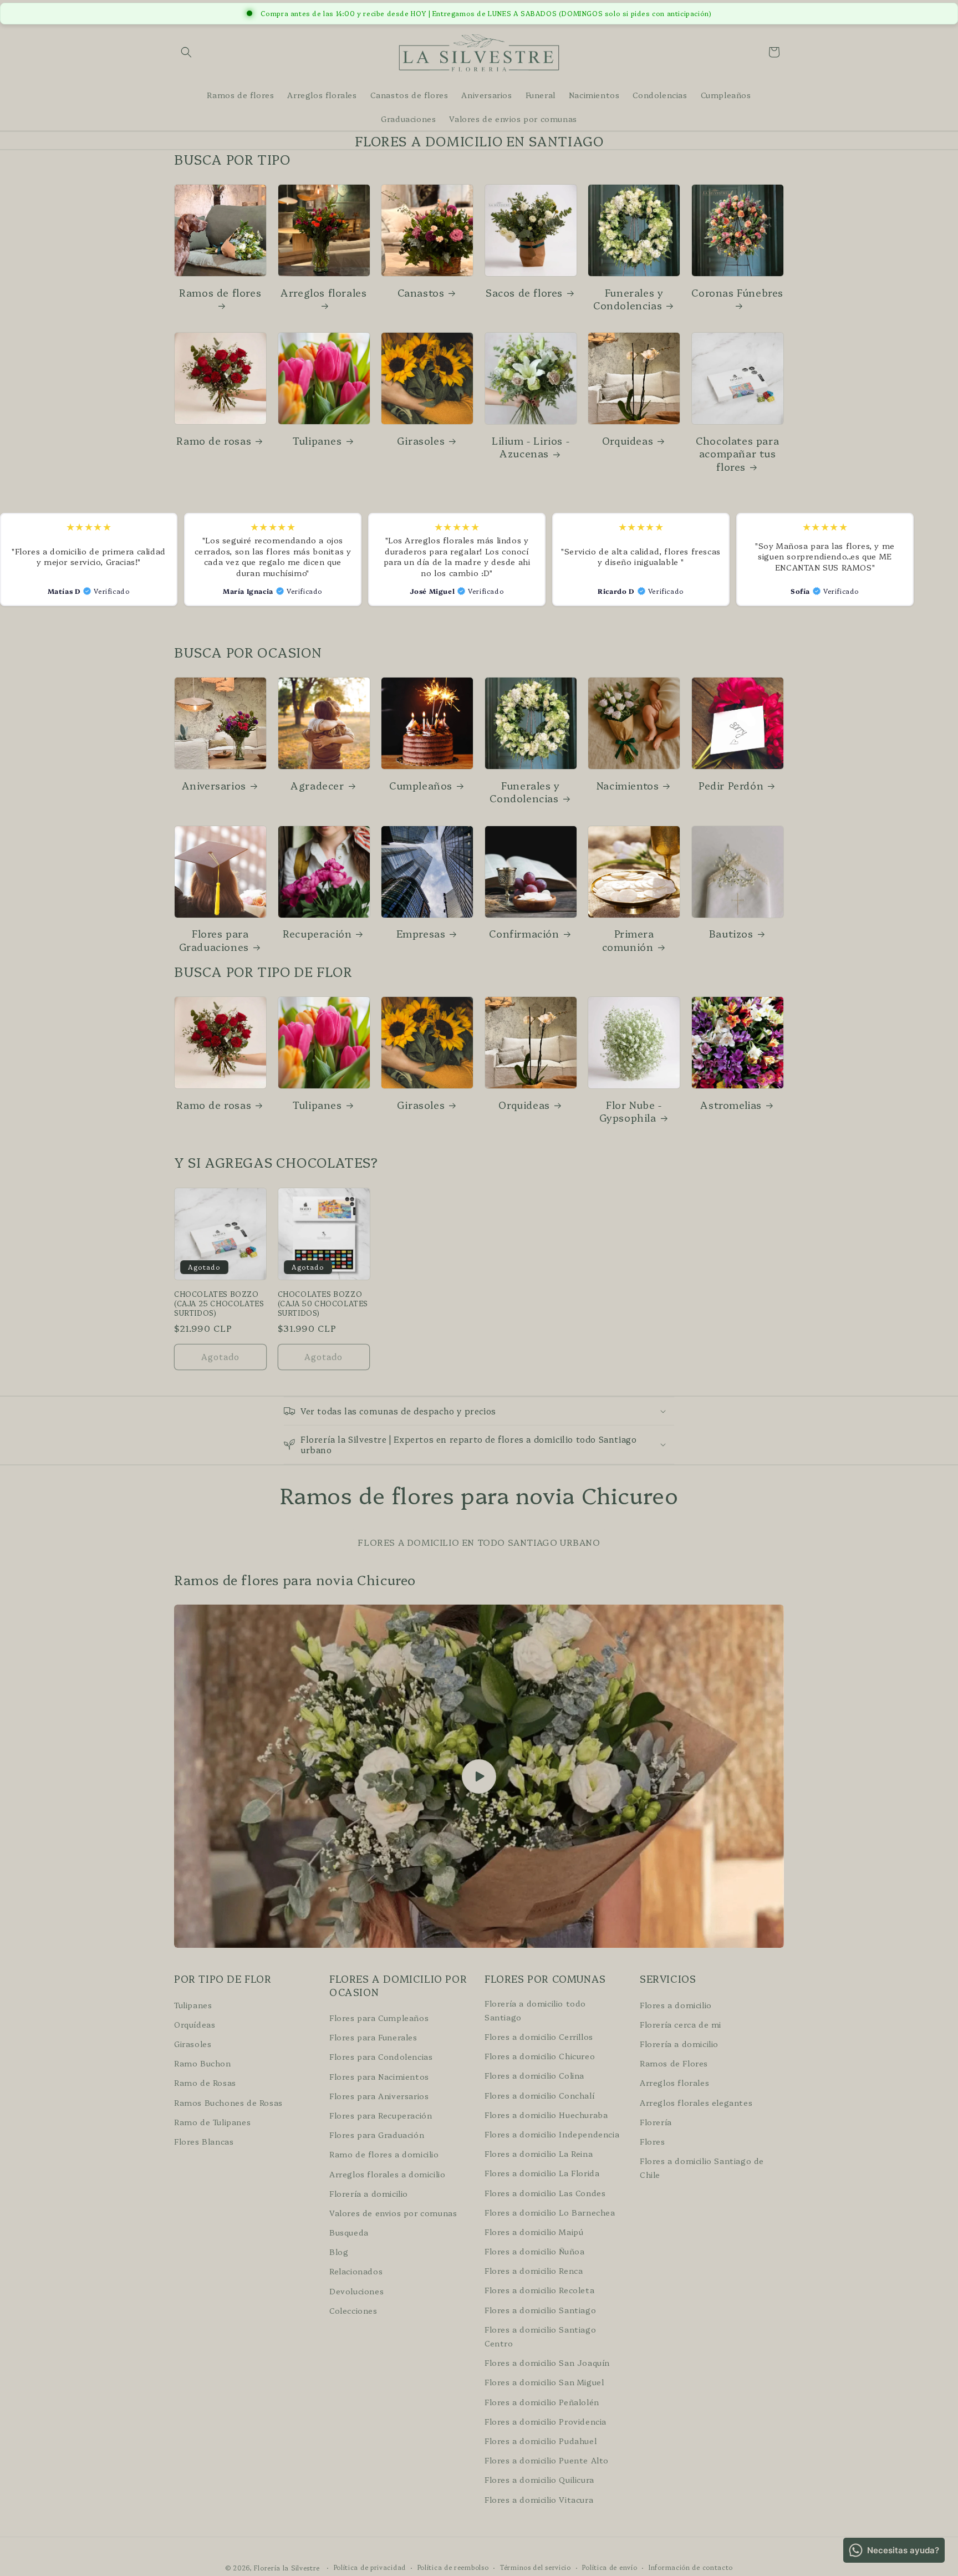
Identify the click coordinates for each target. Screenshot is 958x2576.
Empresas (421, 933)
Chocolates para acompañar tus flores (737, 454)
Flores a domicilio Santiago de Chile (702, 2168)
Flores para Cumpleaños (379, 2018)
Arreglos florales (323, 293)
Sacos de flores (524, 292)
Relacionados (356, 2271)
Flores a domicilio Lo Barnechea (550, 2212)
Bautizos (731, 933)
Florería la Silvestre (287, 2568)
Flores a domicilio (676, 2004)
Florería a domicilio (369, 2193)
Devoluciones (356, 2290)
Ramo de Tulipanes (212, 2121)
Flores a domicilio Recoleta (539, 2290)
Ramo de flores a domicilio (384, 2154)
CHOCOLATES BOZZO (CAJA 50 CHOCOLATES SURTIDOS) (323, 1303)
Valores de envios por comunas (393, 2213)
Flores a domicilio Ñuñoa (534, 2251)
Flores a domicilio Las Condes (545, 2192)
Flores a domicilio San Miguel (544, 2382)
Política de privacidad (370, 2567)
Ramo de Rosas (205, 2083)
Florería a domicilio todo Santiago (535, 2010)
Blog (339, 2252)
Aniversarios (214, 785)
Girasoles (421, 441)
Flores (653, 2141)
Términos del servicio (536, 2567)
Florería (656, 2121)
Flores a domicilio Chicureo (540, 2056)
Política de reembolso (453, 2567)
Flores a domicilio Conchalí (539, 2095)
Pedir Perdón (731, 785)
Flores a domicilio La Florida (542, 2173)
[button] (186, 52)
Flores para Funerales (373, 2037)
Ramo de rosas (214, 441)
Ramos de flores (220, 293)
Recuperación (317, 933)
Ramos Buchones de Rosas (228, 2102)
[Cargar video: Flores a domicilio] (479, 1776)
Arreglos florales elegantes (696, 2102)
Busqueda (349, 2232)
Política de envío (610, 2567)
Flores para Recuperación (381, 2115)
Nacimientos (628, 785)
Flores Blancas (204, 2141)
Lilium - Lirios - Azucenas (531, 447)
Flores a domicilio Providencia (546, 2421)
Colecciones (353, 2310)
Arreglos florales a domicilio (387, 2173)
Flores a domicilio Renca (534, 2270)
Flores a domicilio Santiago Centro (540, 2336)
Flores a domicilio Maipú (534, 2232)
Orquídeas (195, 2024)
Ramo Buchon (203, 2063)
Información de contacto (691, 2567)
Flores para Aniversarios (379, 2095)
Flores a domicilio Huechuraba (546, 2114)
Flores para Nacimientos (379, 2076)
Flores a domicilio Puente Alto (547, 2460)
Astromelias (731, 1105)
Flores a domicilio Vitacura (539, 2499)
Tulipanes (317, 441)
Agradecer (317, 785)
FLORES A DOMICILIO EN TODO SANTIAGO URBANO (479, 1542)
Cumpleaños (421, 785)
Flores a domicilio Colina (534, 2075)
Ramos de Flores (674, 2063)
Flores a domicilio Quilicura (539, 2480)
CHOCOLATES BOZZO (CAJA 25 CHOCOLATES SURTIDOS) (219, 1303)
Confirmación (524, 933)
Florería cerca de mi (681, 2024)
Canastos (421, 292)
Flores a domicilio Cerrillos (539, 2037)
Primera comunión (628, 940)
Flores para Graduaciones (214, 940)
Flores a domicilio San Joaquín (547, 2363)
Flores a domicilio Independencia (552, 2134)
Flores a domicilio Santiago (540, 2309)
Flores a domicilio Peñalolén (542, 2401)
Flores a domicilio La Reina (539, 2154)
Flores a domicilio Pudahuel (541, 2441)
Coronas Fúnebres (737, 293)
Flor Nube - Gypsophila (631, 1111)
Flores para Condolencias (381, 2056)
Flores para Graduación (377, 2135)
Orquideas (628, 441)
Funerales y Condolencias (628, 299)
